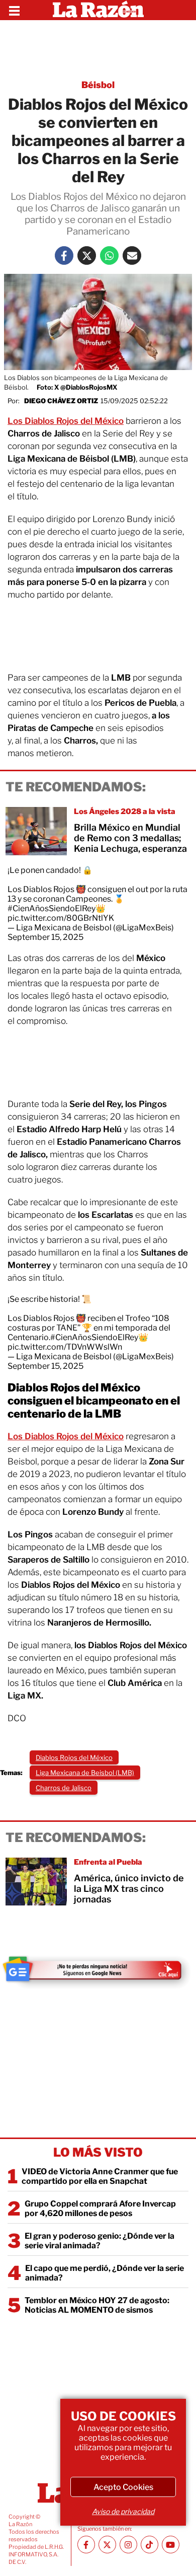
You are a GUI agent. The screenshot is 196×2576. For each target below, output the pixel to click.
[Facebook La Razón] (64, 255)
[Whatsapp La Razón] (109, 255)
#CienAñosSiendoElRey (52, 908)
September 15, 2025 (45, 937)
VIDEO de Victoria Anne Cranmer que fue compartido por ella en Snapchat (100, 2176)
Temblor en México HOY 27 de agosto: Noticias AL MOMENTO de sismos (97, 2305)
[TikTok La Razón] (150, 2545)
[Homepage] (98, 10)
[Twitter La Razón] (87, 255)
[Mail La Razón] (132, 255)
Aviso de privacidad (123, 2511)
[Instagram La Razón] (128, 2545)
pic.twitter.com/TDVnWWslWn (65, 1347)
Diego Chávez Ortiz (61, 401)
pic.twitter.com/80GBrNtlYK (61, 918)
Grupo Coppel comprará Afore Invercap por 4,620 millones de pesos (100, 2209)
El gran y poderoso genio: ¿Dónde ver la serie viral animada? (100, 2241)
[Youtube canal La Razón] (171, 2545)
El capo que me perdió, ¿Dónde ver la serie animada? (105, 2273)
